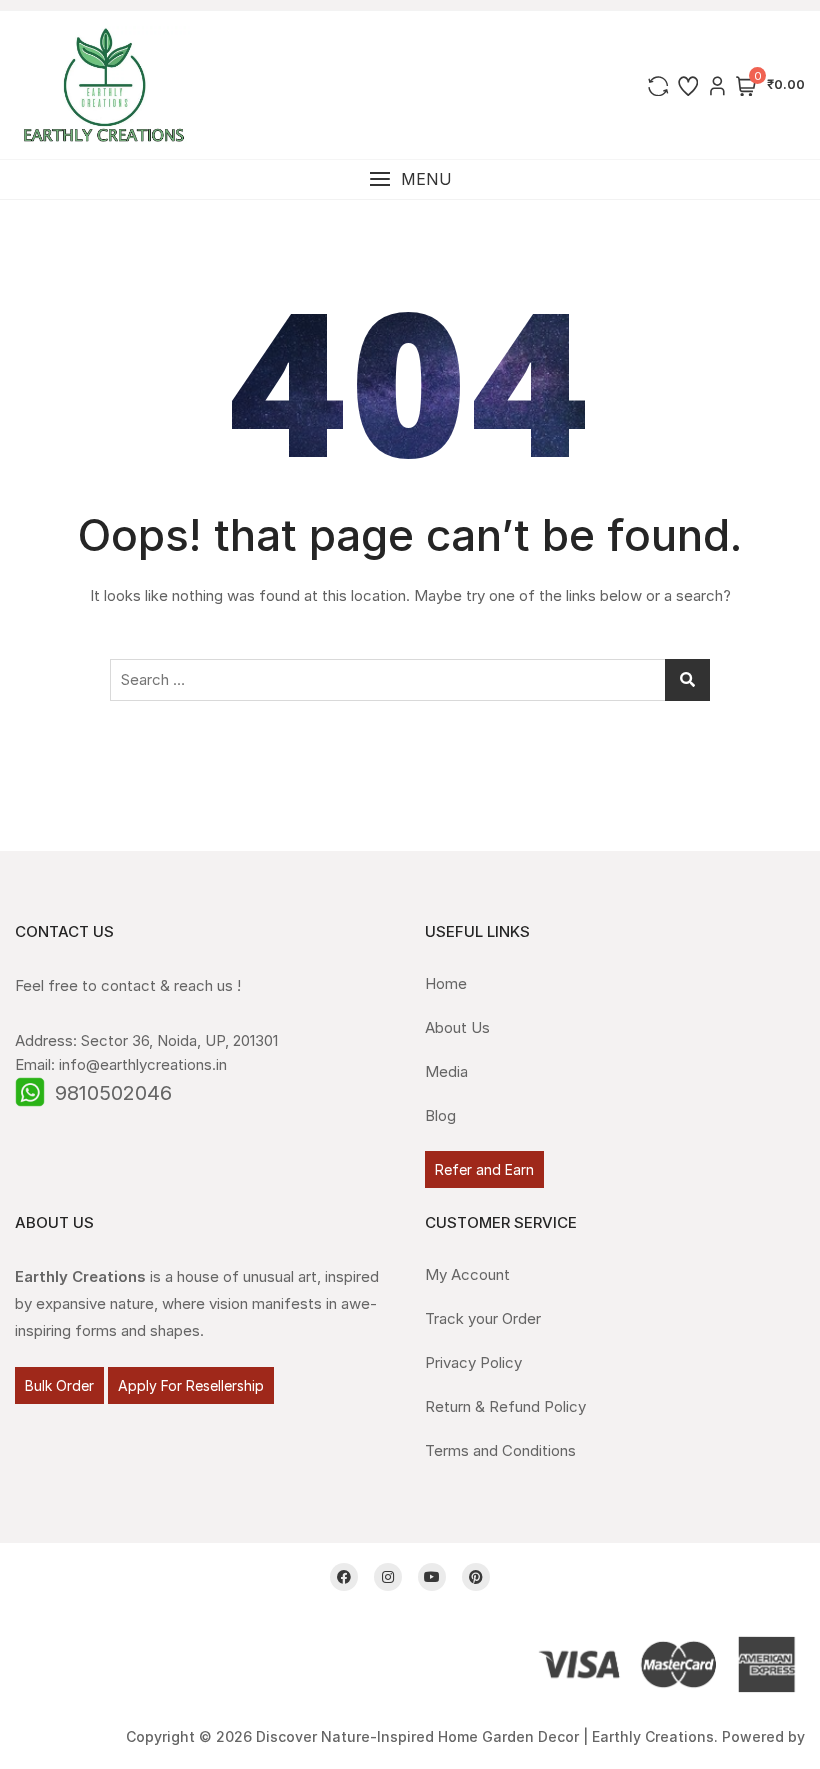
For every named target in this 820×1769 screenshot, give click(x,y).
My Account (467, 1274)
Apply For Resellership (191, 1385)
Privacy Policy (473, 1362)
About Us (457, 1027)
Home (446, 983)
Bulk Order (59, 1385)
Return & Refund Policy (505, 1406)
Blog (440, 1115)
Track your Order (483, 1318)
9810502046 (113, 1093)
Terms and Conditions (500, 1450)
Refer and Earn (484, 1169)
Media (446, 1071)
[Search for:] (410, 680)
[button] (410, 179)
